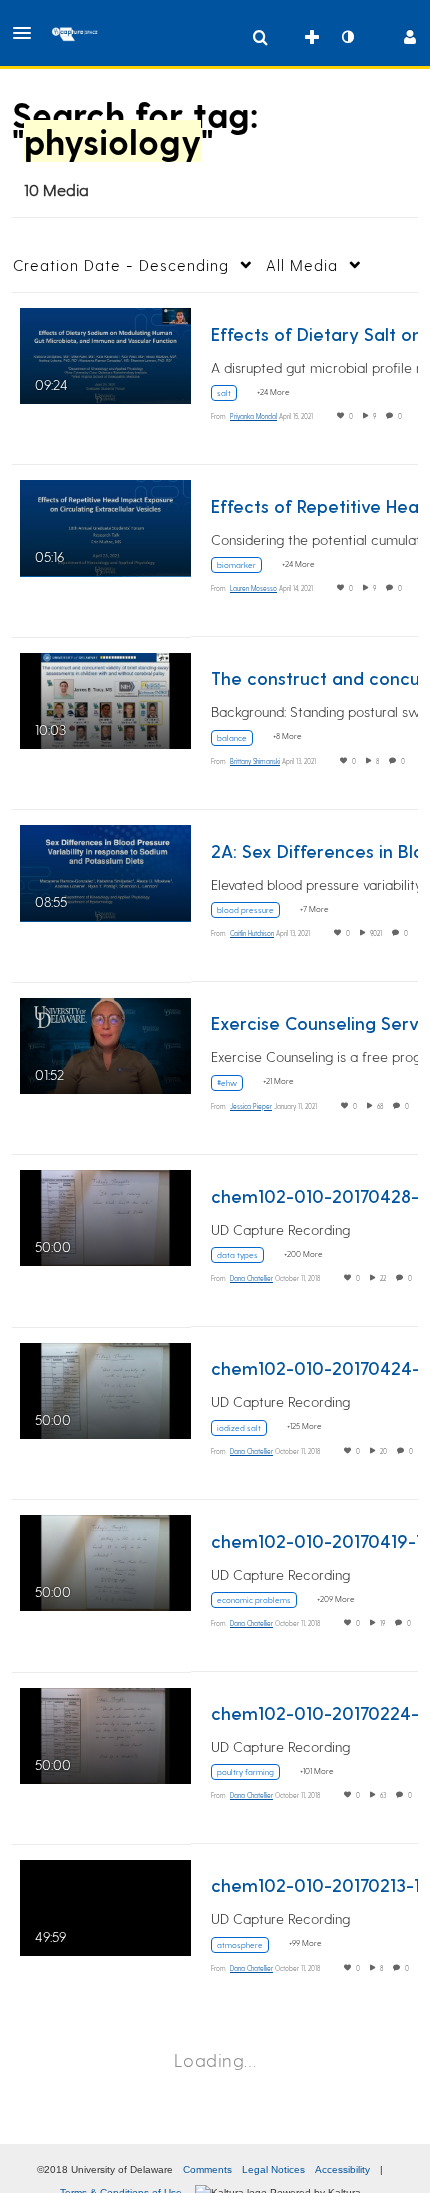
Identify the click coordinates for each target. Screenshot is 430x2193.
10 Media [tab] (56, 189)
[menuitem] (260, 37)
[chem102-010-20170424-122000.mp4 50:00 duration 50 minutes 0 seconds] (105, 1387)
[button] (28, 33)
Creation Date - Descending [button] (121, 265)
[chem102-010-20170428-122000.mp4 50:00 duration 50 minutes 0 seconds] (105, 1215)
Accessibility (342, 2169)
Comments (207, 2169)
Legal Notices (273, 2169)
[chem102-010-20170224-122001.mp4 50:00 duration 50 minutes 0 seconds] (105, 1732)
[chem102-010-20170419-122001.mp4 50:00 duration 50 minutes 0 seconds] (105, 1560)
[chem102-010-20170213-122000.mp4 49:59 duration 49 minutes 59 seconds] (105, 1904)
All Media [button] (302, 265)
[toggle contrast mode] (347, 37)
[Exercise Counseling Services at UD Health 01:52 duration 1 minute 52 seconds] (105, 1042)
